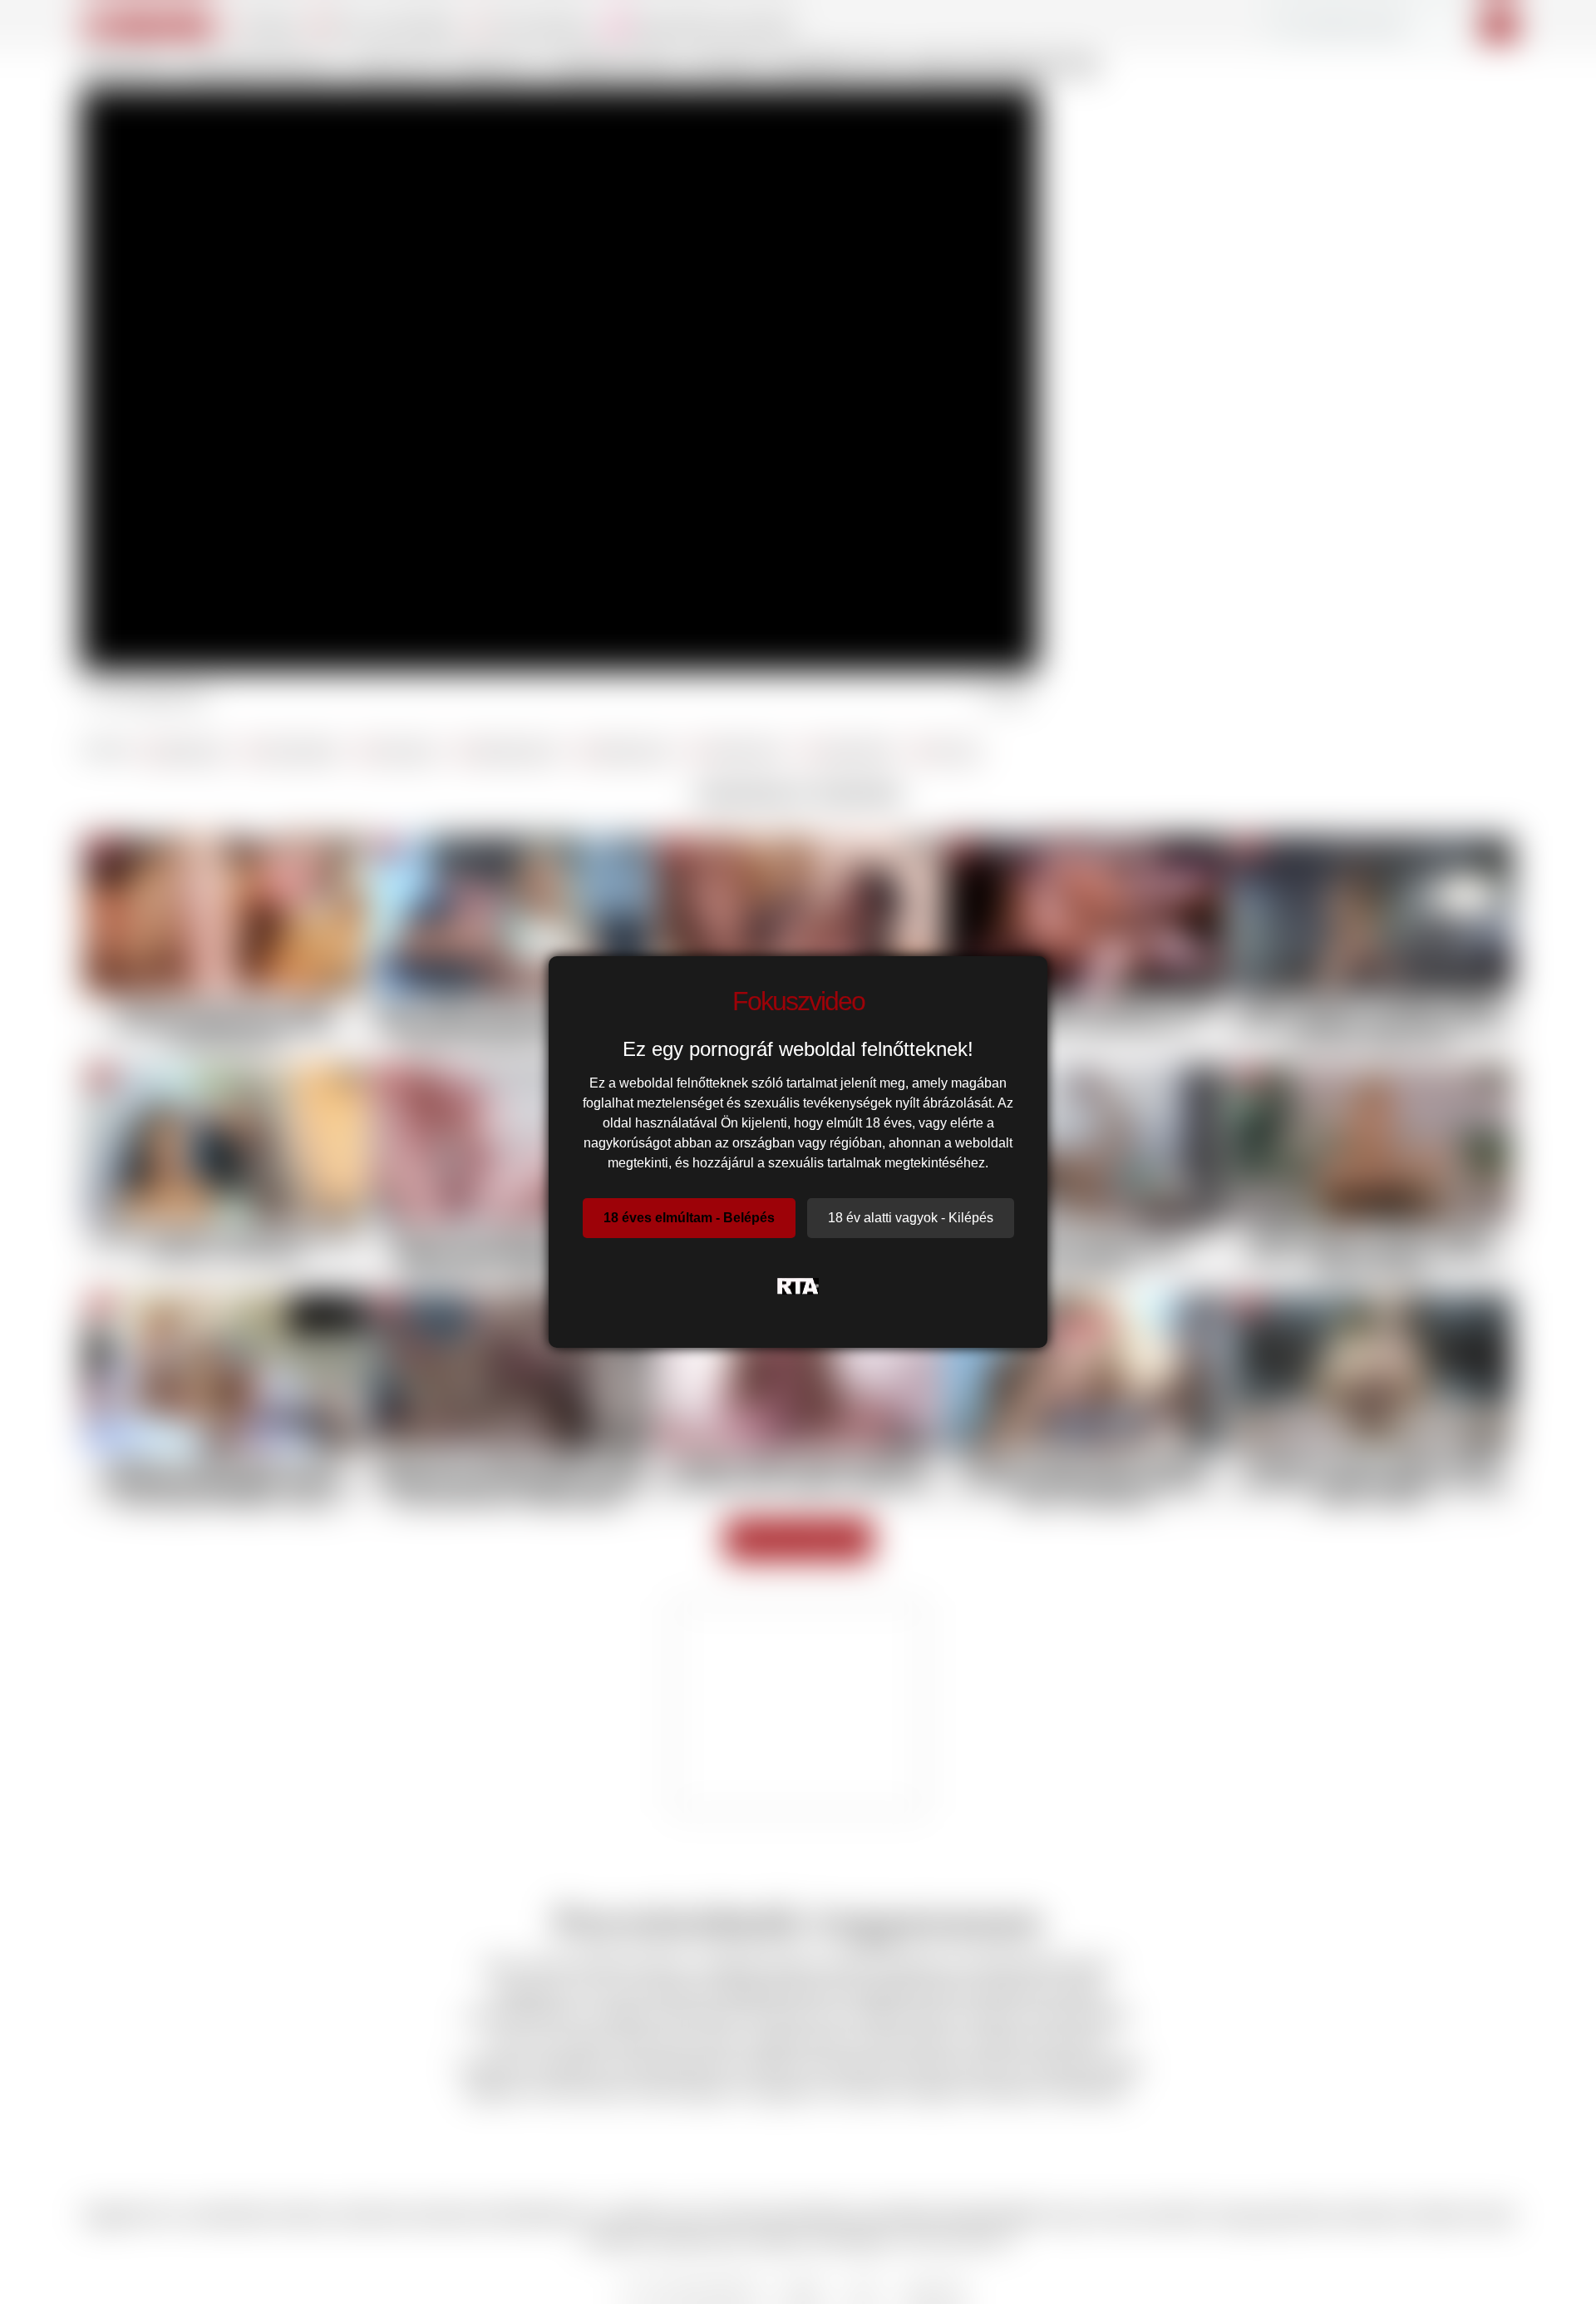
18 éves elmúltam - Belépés (689, 1218)
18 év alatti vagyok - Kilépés (911, 1218)
